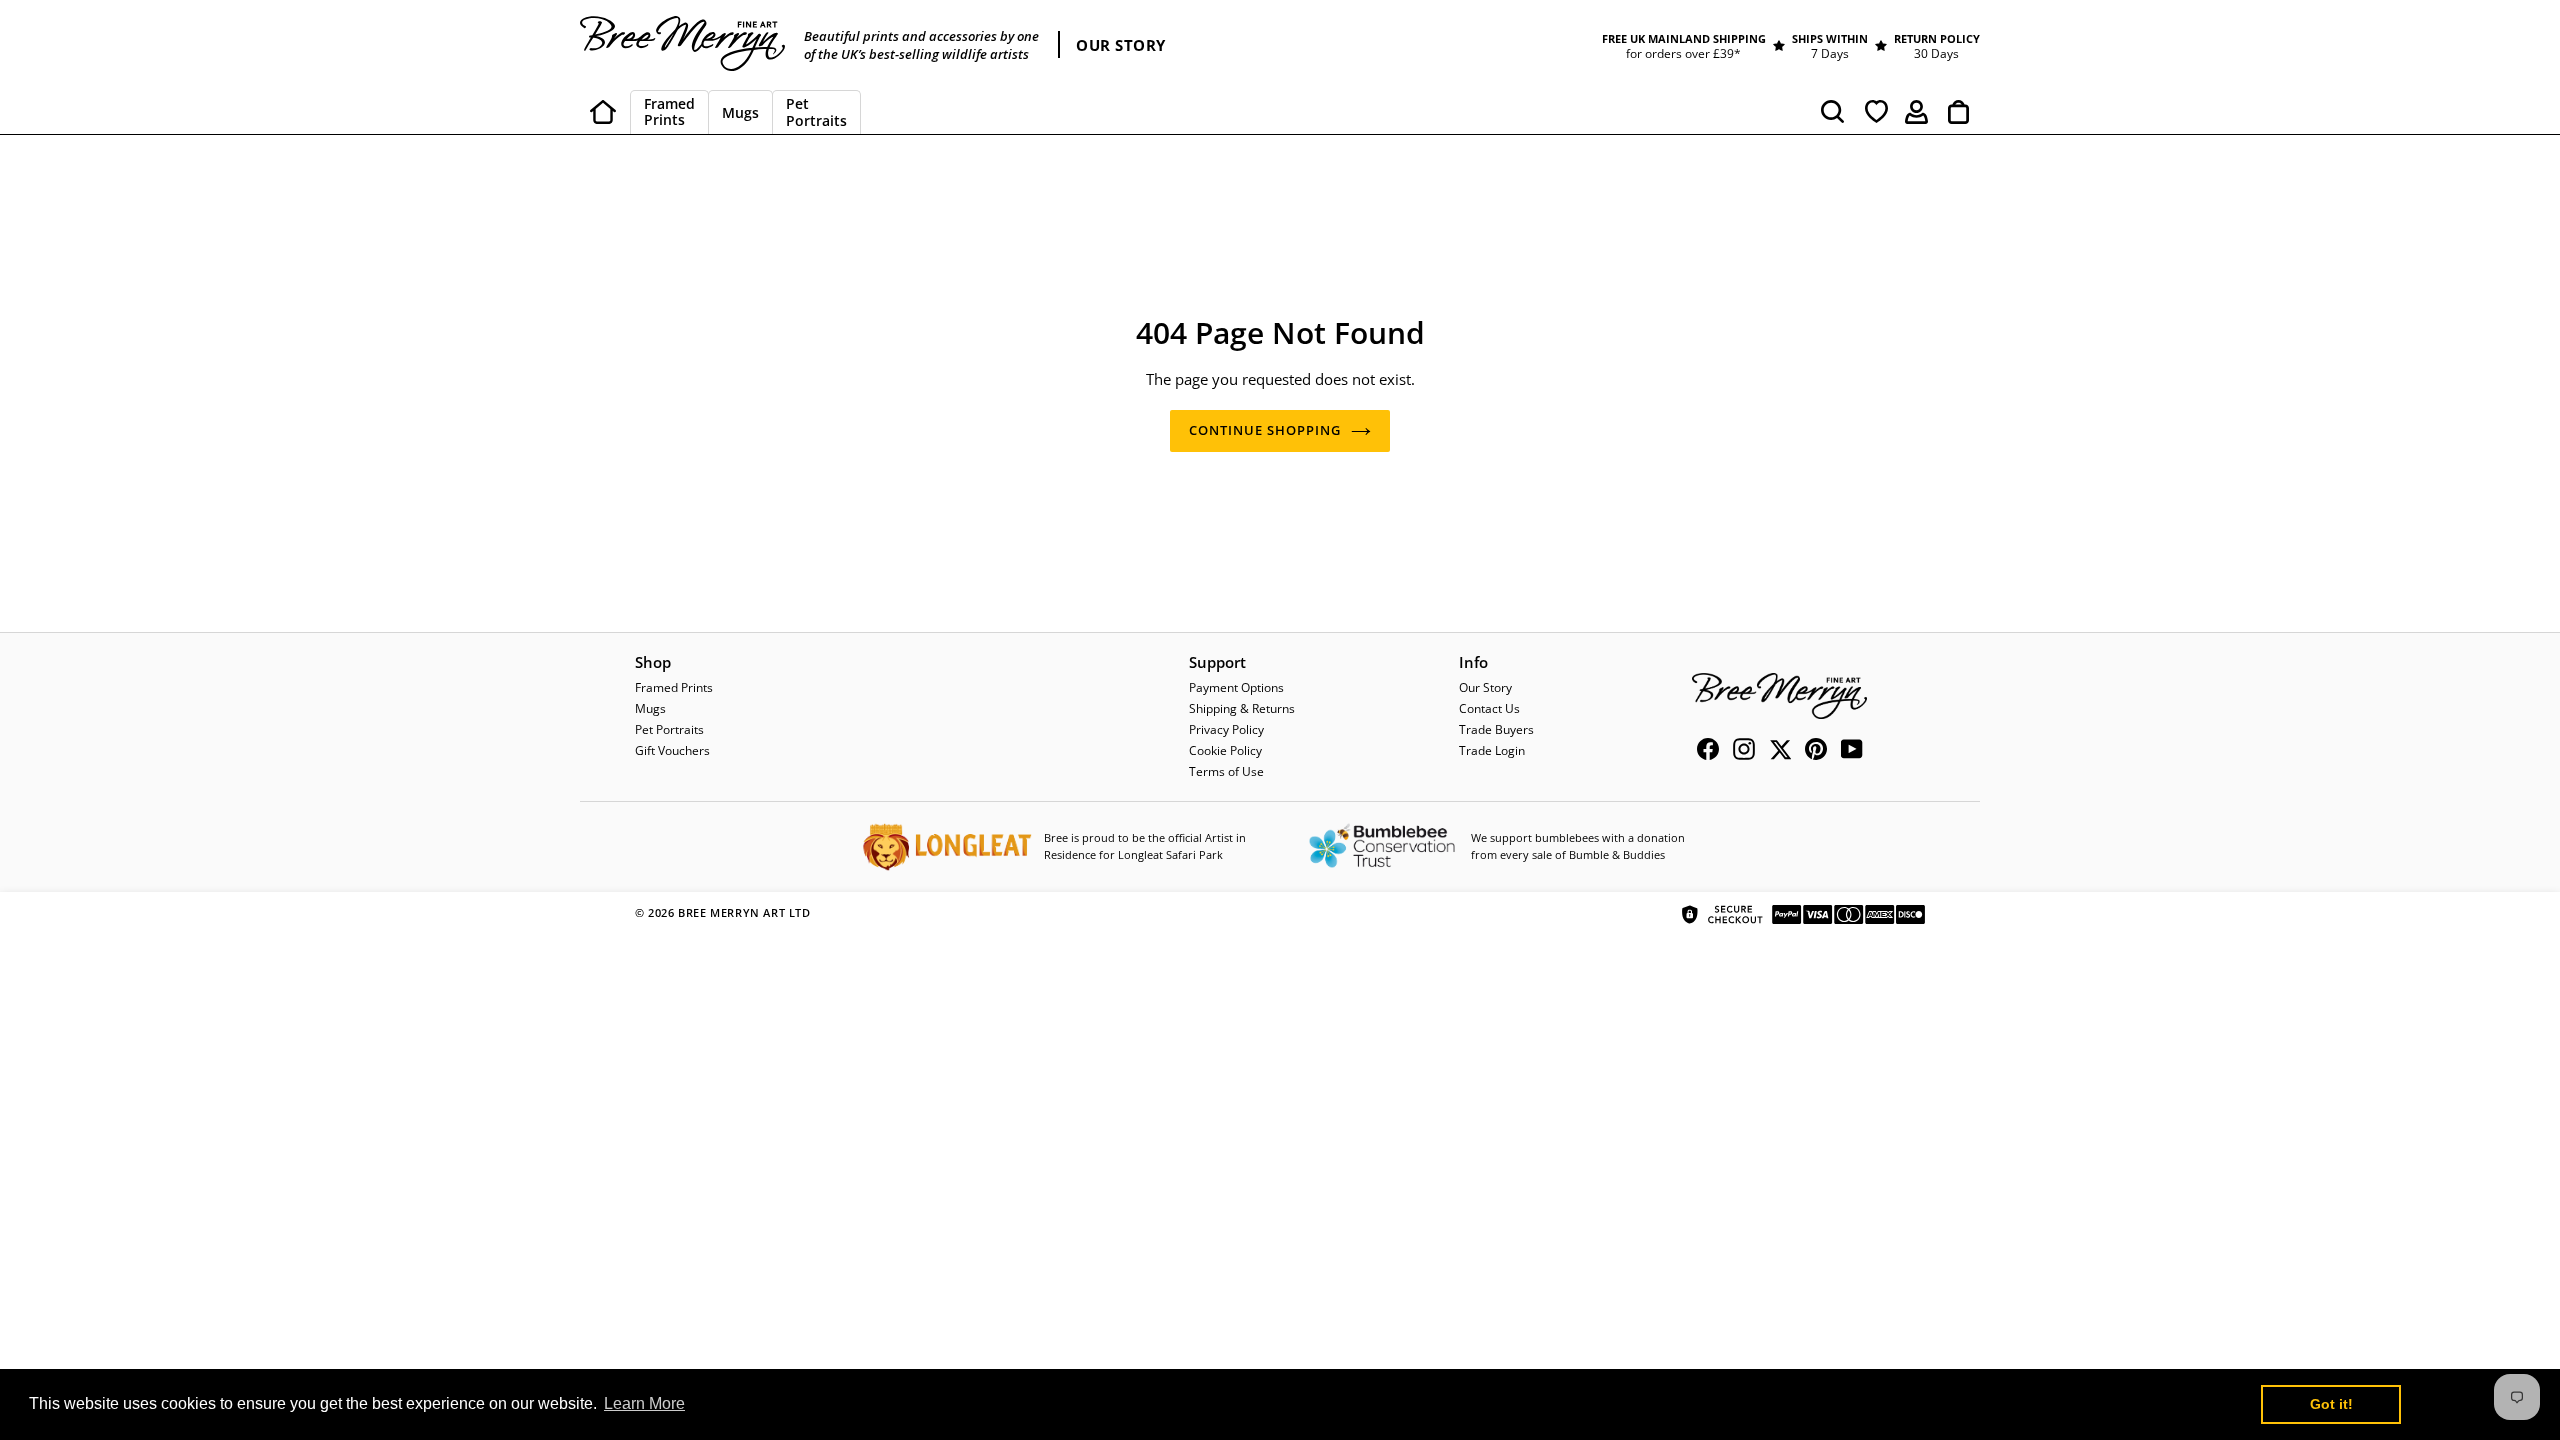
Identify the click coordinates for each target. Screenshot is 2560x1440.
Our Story (1485, 687)
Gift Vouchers (672, 750)
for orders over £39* (1683, 53)
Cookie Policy (1225, 750)
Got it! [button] (2331, 1404)
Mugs (650, 708)
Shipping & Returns (1242, 708)
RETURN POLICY (1937, 38)
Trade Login (1492, 750)
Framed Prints (674, 687)
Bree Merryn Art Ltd (744, 912)
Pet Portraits (669, 729)
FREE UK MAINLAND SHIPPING (1684, 38)
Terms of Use (1226, 771)
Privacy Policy (1226, 729)
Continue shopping (1265, 430)
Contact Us (1489, 708)
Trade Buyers (1496, 729)
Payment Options (1236, 687)
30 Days (1936, 53)
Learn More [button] (644, 1403)
